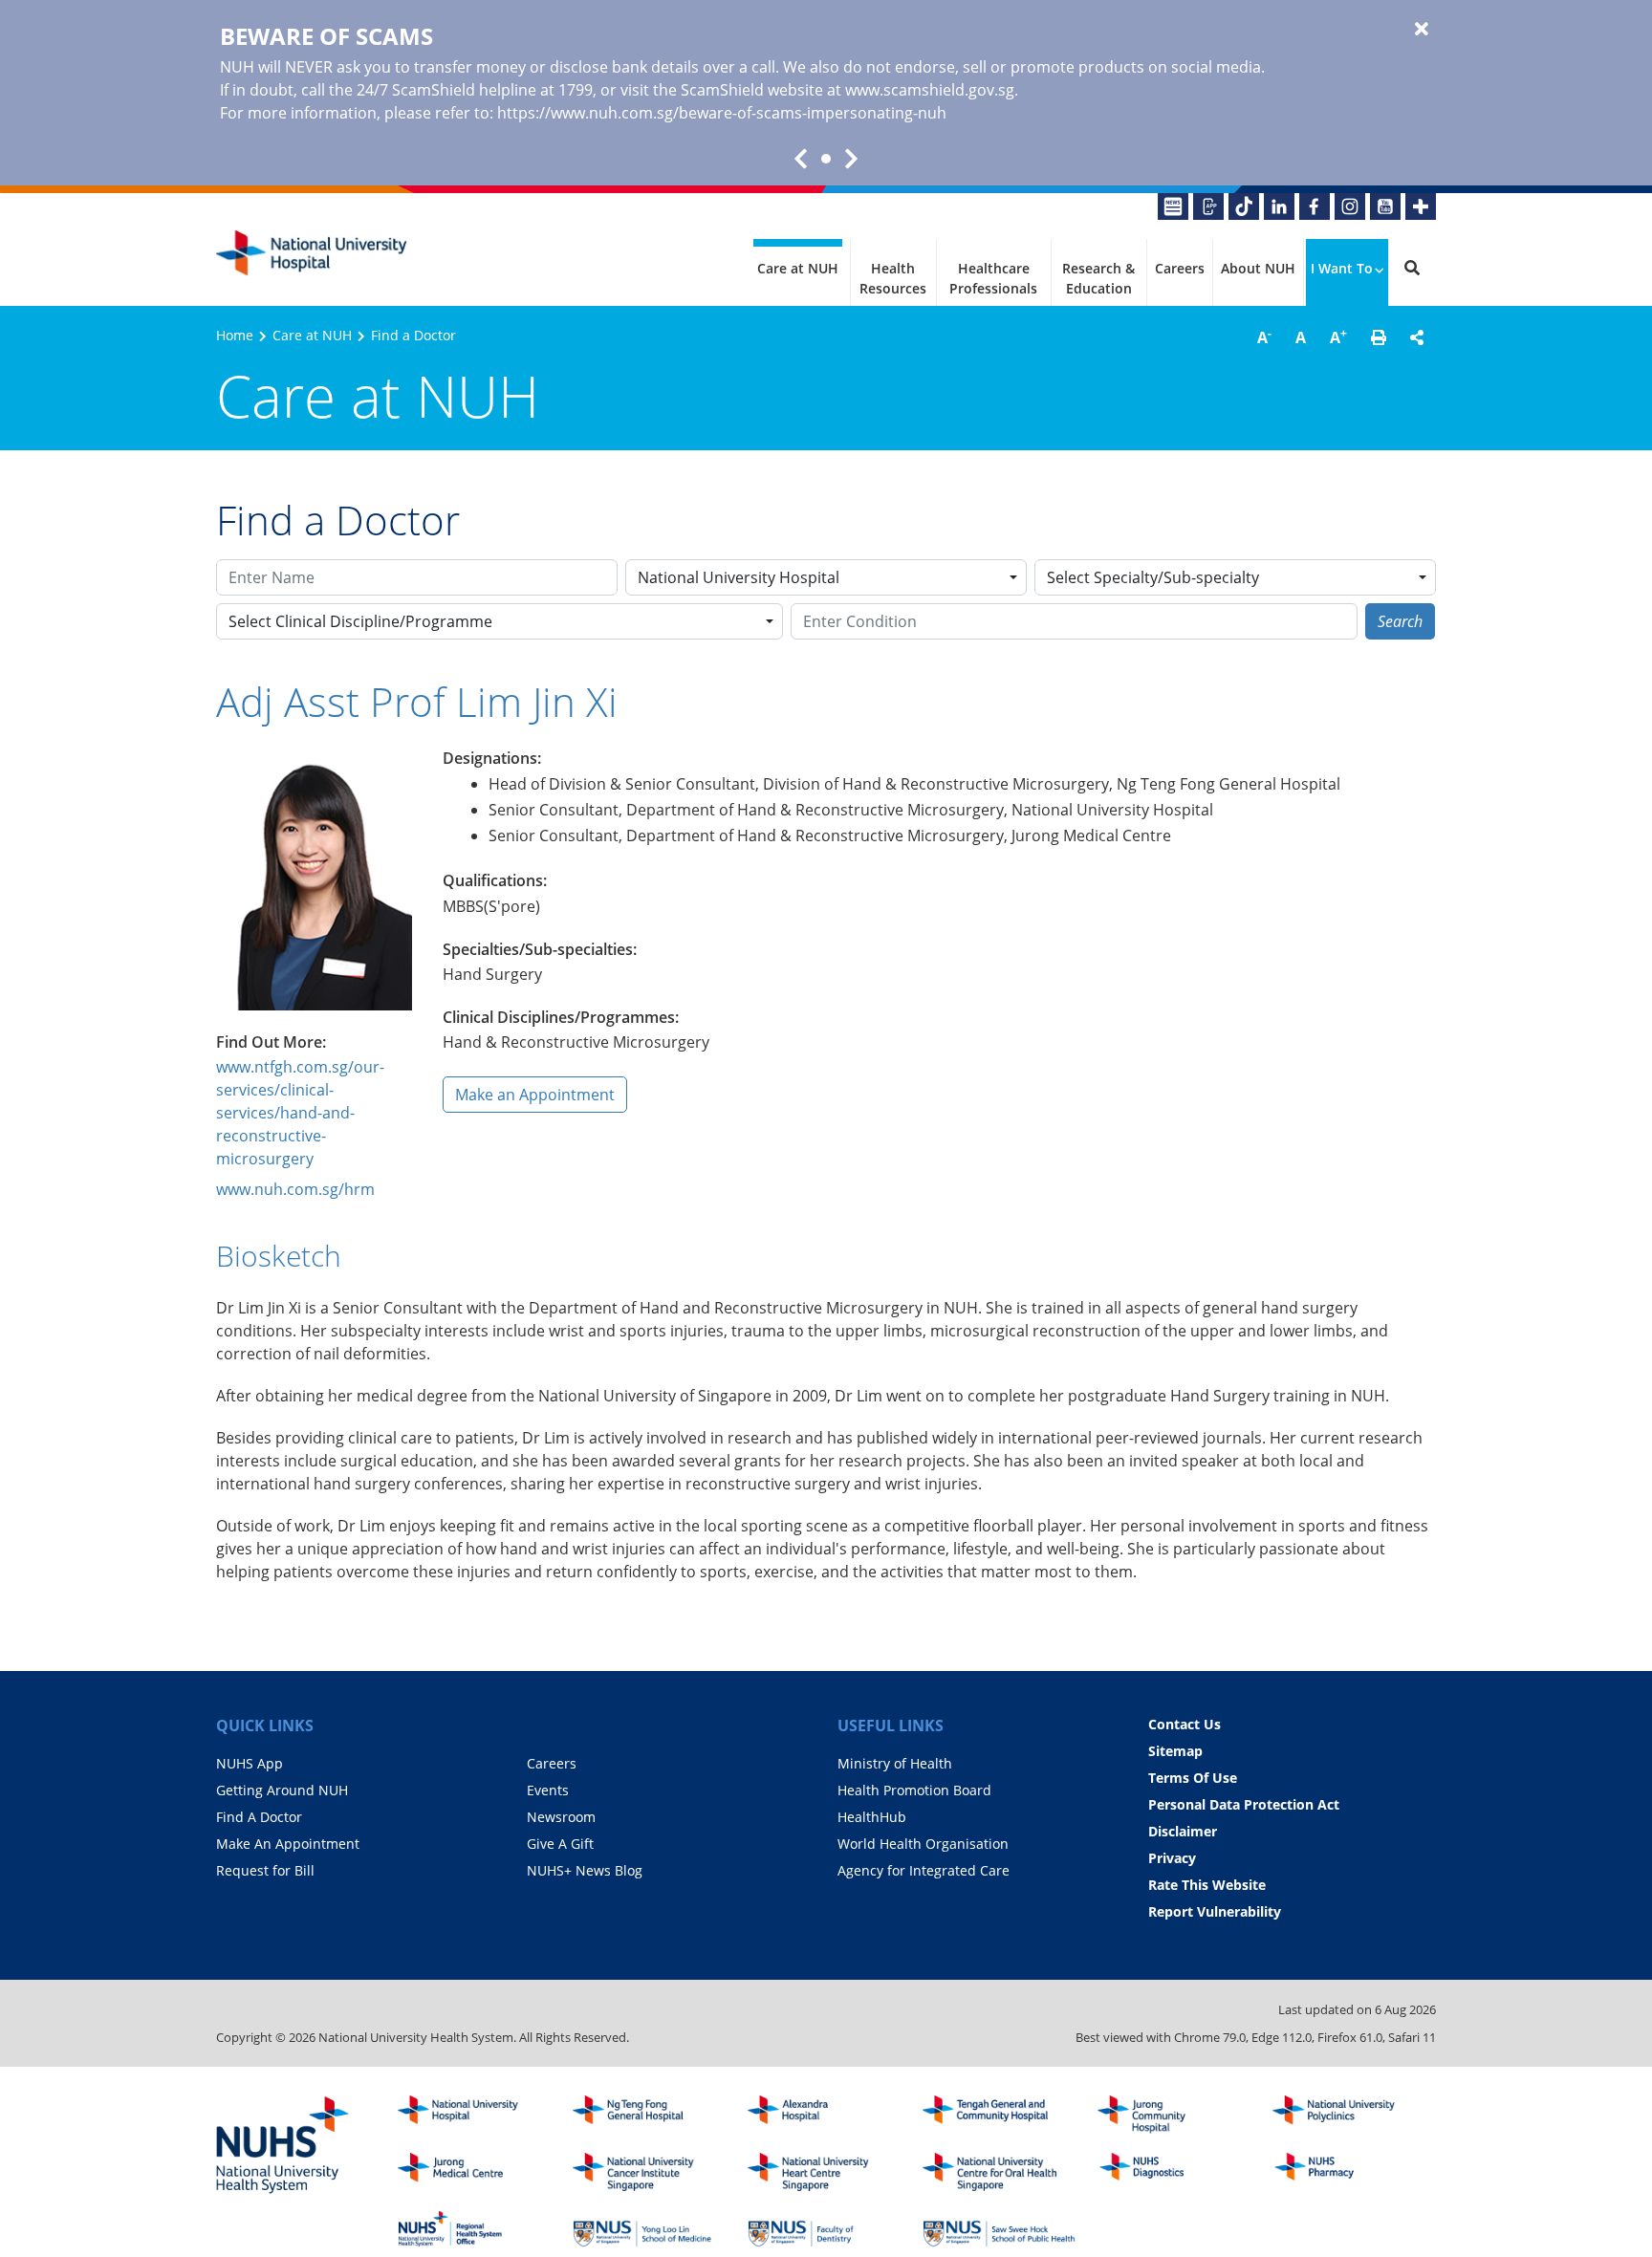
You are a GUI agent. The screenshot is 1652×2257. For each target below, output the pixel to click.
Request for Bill (265, 1870)
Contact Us (1185, 1724)
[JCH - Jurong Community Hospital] (1174, 2115)
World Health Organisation (923, 1844)
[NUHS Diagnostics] (1174, 2172)
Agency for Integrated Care (924, 1870)
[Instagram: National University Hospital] (1350, 206)
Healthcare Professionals (993, 278)
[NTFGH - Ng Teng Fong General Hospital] (649, 2115)
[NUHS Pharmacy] (1349, 2172)
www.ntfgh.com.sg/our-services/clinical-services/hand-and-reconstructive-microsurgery (300, 1113)
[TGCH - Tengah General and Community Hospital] (999, 2115)
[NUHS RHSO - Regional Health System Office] (474, 2229)
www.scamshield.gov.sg (930, 90)
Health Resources (893, 278)
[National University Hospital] (312, 253)
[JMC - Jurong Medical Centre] (474, 2172)
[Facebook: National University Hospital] (1315, 206)
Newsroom (561, 1817)
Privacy (1172, 1858)
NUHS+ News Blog (585, 1870)
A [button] (1264, 336)
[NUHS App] (1208, 206)
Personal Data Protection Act (1244, 1804)
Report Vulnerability (1215, 1911)
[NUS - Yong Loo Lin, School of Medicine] (649, 2229)
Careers (1180, 268)
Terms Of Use (1193, 1778)
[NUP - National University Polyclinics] (1349, 2115)
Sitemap (1175, 1751)
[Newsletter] (1173, 206)
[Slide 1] (826, 159)
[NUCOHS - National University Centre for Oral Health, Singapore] (999, 2172)
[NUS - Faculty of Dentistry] (824, 2229)
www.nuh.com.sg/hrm (295, 1189)
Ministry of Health (895, 1763)
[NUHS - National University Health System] (283, 2146)
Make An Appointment (288, 1844)
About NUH (1258, 268)
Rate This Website (1207, 1885)
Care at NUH (798, 268)
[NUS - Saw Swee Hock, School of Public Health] (999, 2229)
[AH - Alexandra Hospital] (824, 2115)
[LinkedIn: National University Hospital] (1279, 206)
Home (235, 335)
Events (548, 1790)
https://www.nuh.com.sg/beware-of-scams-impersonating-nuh (722, 113)
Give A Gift (560, 1844)
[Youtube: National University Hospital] (1385, 206)
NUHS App (250, 1763)
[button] (1379, 337)
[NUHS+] (1421, 206)
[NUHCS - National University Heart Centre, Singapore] (824, 2172)
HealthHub (872, 1817)
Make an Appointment (535, 1095)
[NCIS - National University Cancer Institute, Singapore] (649, 2172)
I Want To (1342, 268)
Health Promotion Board (914, 1790)
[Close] (1422, 30)
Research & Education (1098, 278)
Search (1400, 621)
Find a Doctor (413, 335)
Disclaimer (1183, 1831)
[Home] (474, 2115)
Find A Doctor (259, 1817)
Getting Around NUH (282, 1790)
